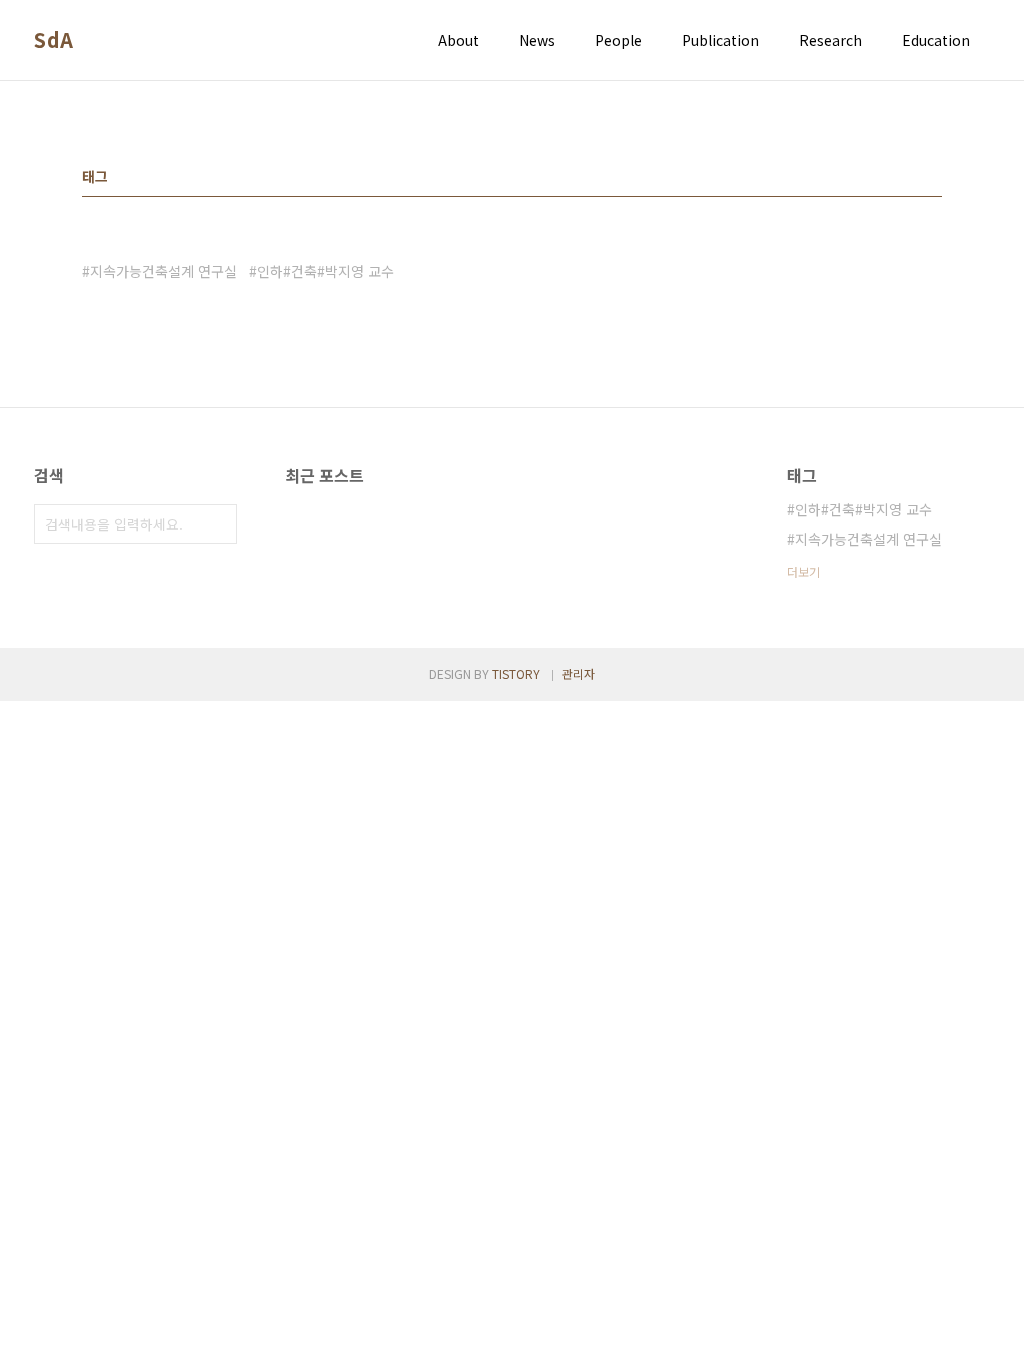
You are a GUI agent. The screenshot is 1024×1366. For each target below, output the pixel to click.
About (458, 40)
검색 (217, 524)
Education (936, 40)
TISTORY (516, 673)
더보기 (803, 571)
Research (830, 40)
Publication (720, 40)
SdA (54, 40)
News (537, 40)
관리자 (578, 673)
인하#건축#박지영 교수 (325, 271)
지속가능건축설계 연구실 (163, 271)
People (618, 40)
